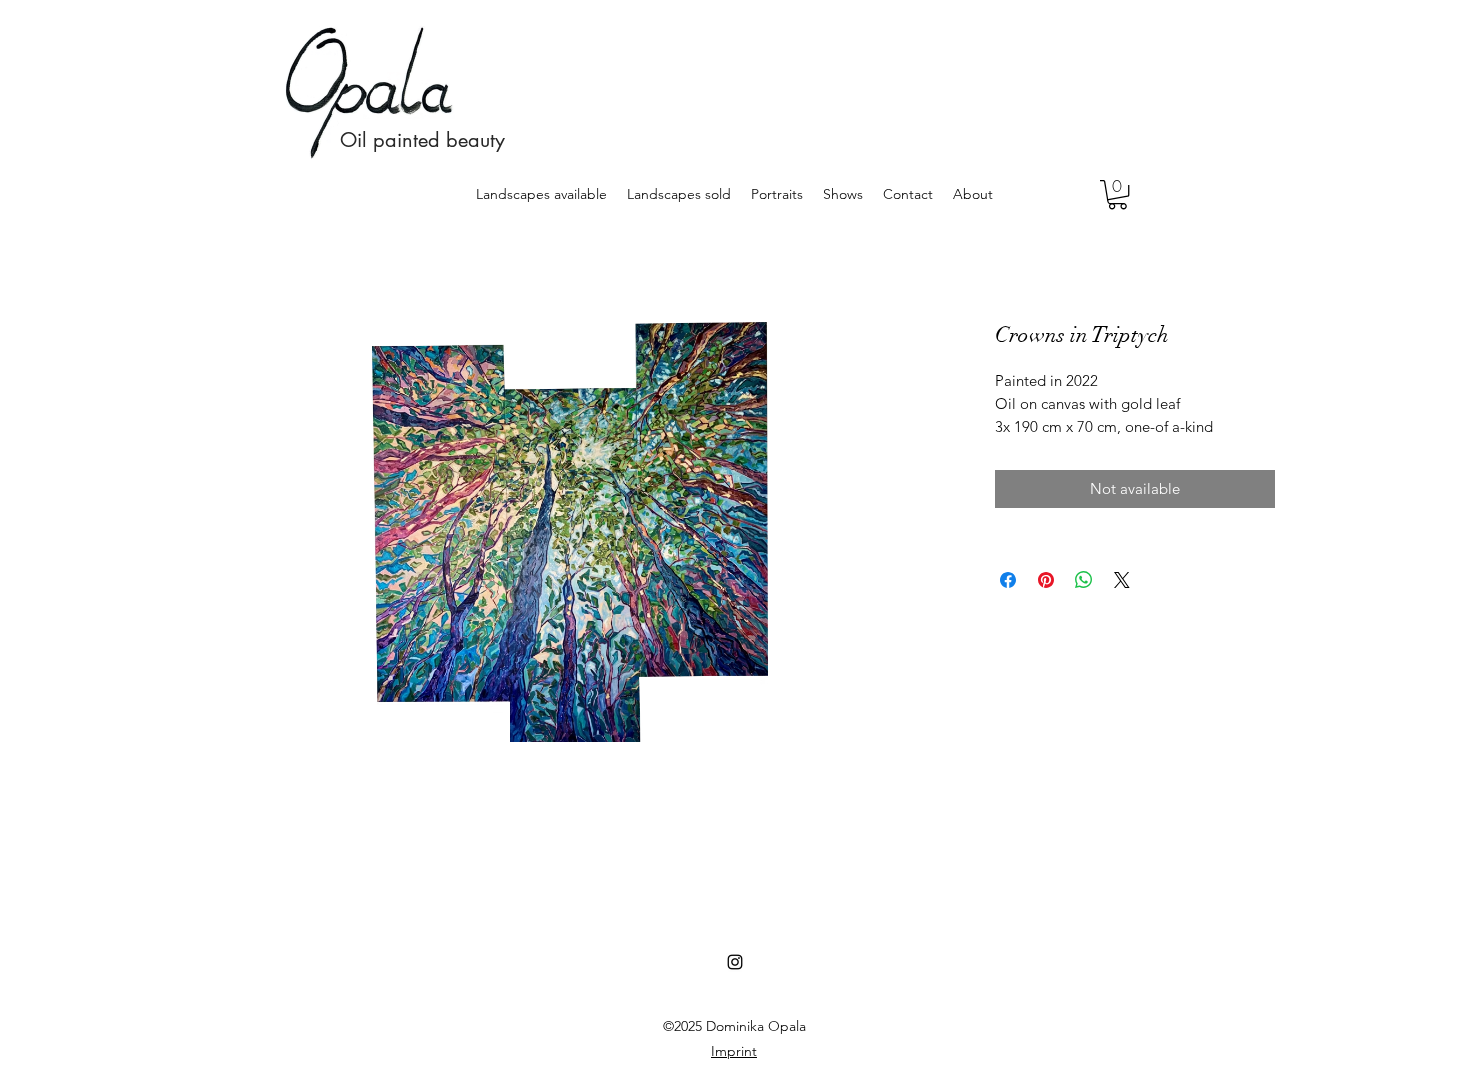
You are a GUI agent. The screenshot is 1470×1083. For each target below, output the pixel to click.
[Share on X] (1122, 580)
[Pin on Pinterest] (1046, 580)
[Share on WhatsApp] (1084, 580)
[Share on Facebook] (1008, 580)
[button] (1117, 194)
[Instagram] (735, 962)
